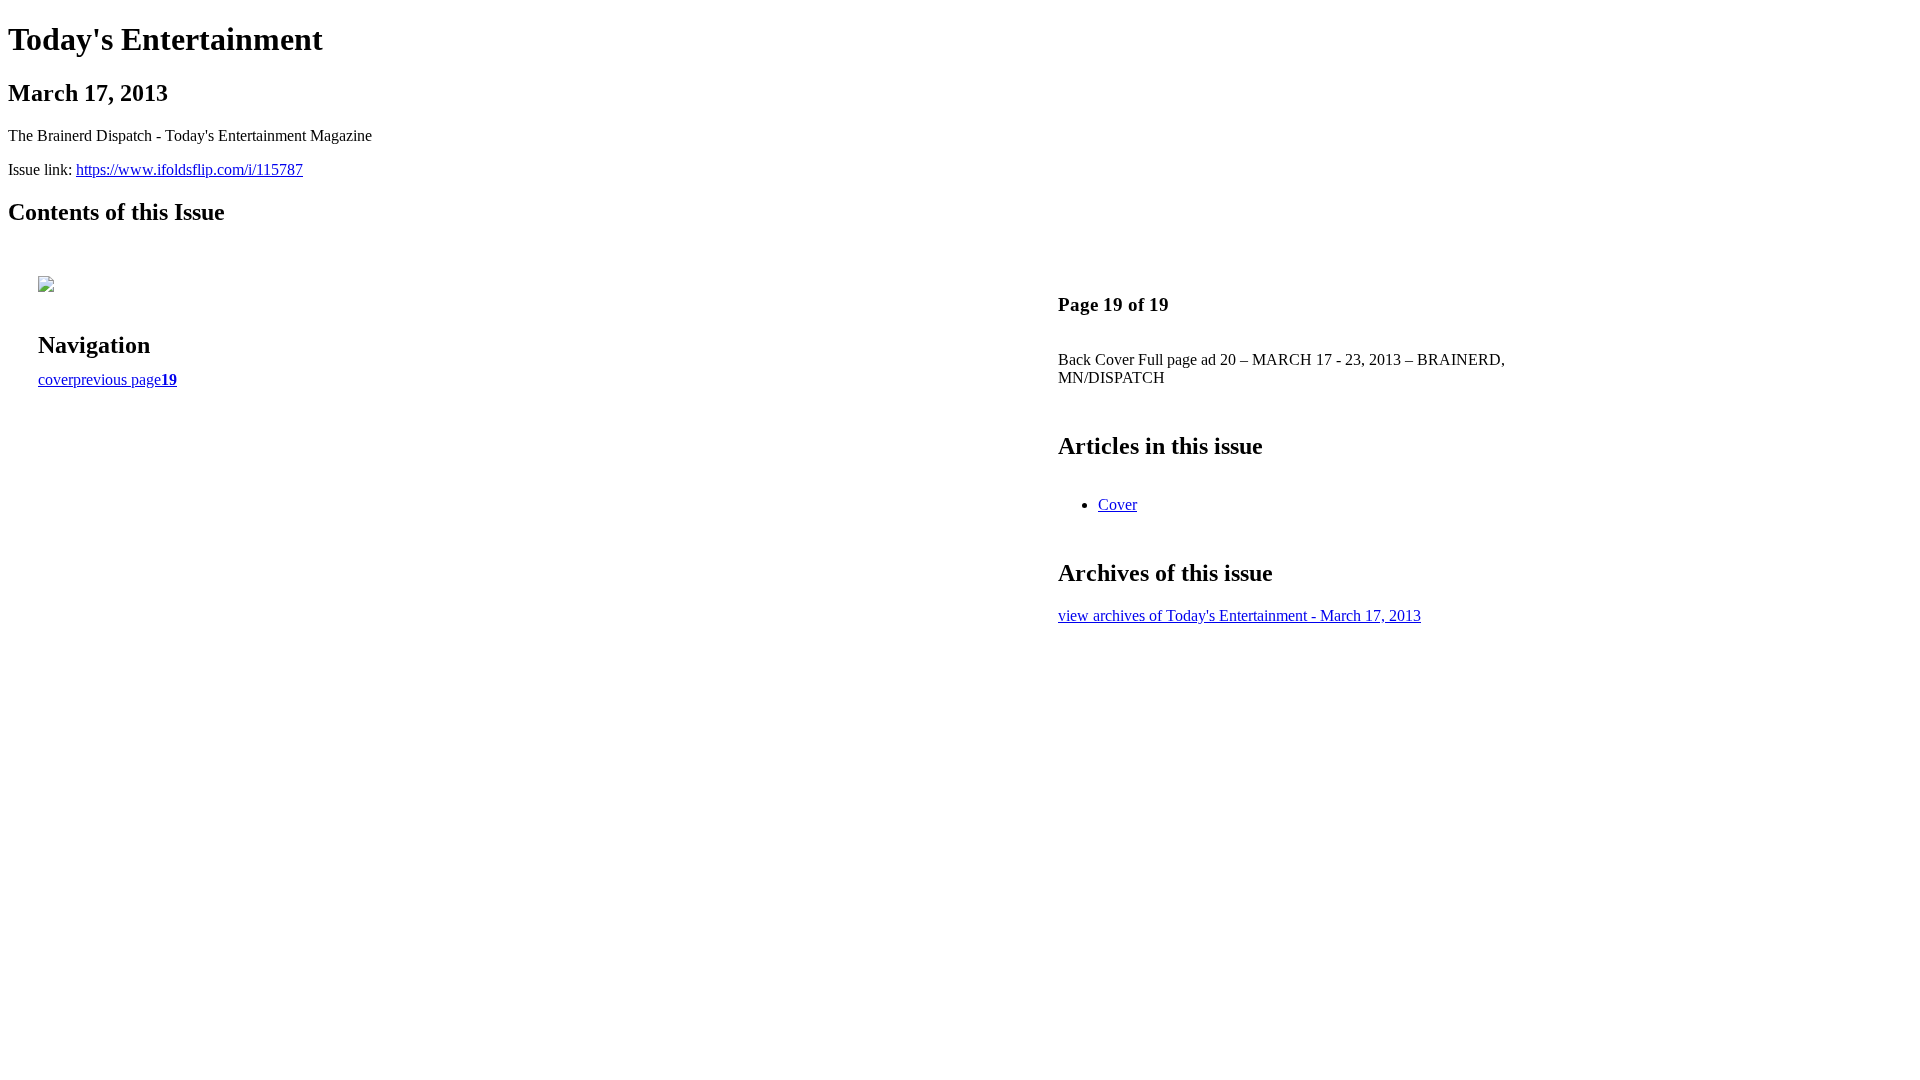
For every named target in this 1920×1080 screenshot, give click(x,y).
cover (55, 379)
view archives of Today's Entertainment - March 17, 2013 (1239, 615)
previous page (117, 379)
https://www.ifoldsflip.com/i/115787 (189, 169)
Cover (1117, 504)
